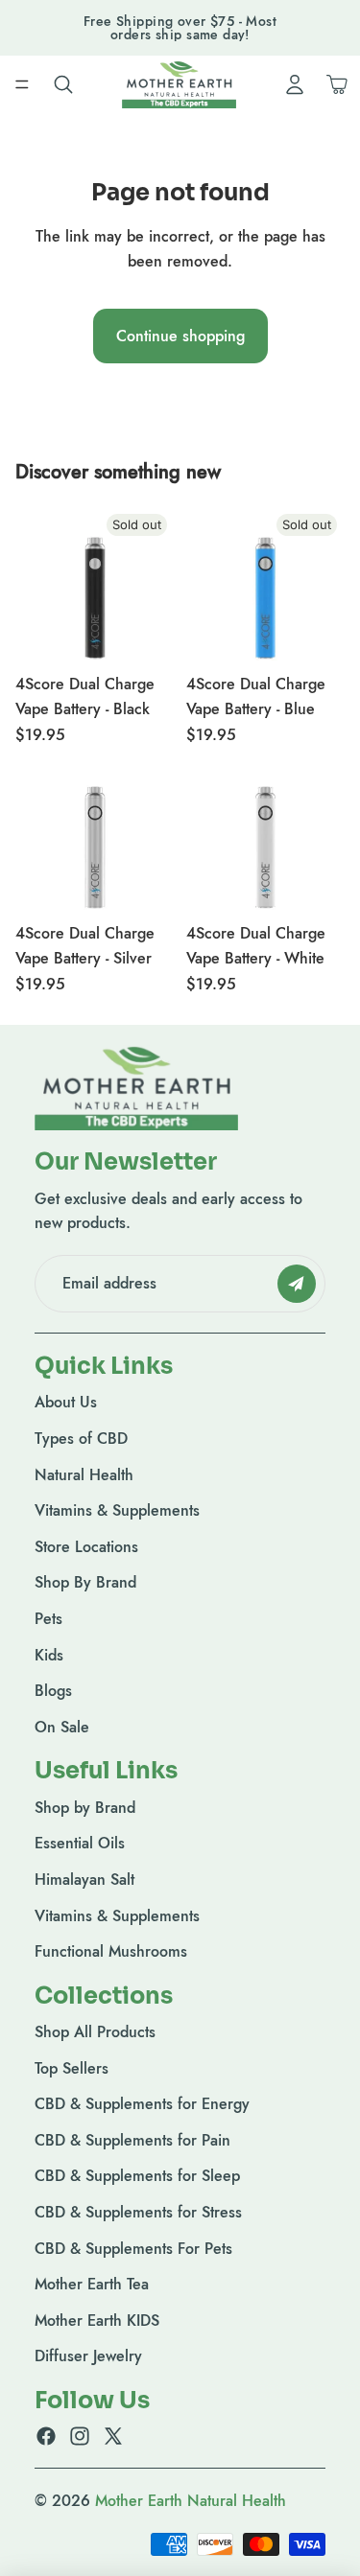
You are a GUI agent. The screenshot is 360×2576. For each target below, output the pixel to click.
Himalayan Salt (84, 1880)
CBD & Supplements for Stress (138, 2212)
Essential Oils (80, 1843)
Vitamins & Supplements (117, 1510)
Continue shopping (180, 336)
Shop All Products (95, 2032)
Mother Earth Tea (92, 2284)
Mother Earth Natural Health (191, 2501)
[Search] (63, 84)
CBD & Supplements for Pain (132, 2140)
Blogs (53, 1691)
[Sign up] (297, 1284)
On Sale (62, 1727)
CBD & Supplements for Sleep (137, 2176)
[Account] (295, 84)
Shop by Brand (85, 1808)
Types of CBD (81, 1439)
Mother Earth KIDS (97, 2321)
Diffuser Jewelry (88, 2356)
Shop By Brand (85, 1582)
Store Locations (86, 1547)
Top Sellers (72, 2068)
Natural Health (84, 1475)
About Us (66, 1402)
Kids (49, 1655)
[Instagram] (80, 2436)
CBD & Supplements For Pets (133, 2249)
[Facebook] (46, 2436)
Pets (48, 1619)
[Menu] (22, 84)
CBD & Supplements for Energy (142, 2104)
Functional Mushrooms (111, 1951)
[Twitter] (113, 2436)
